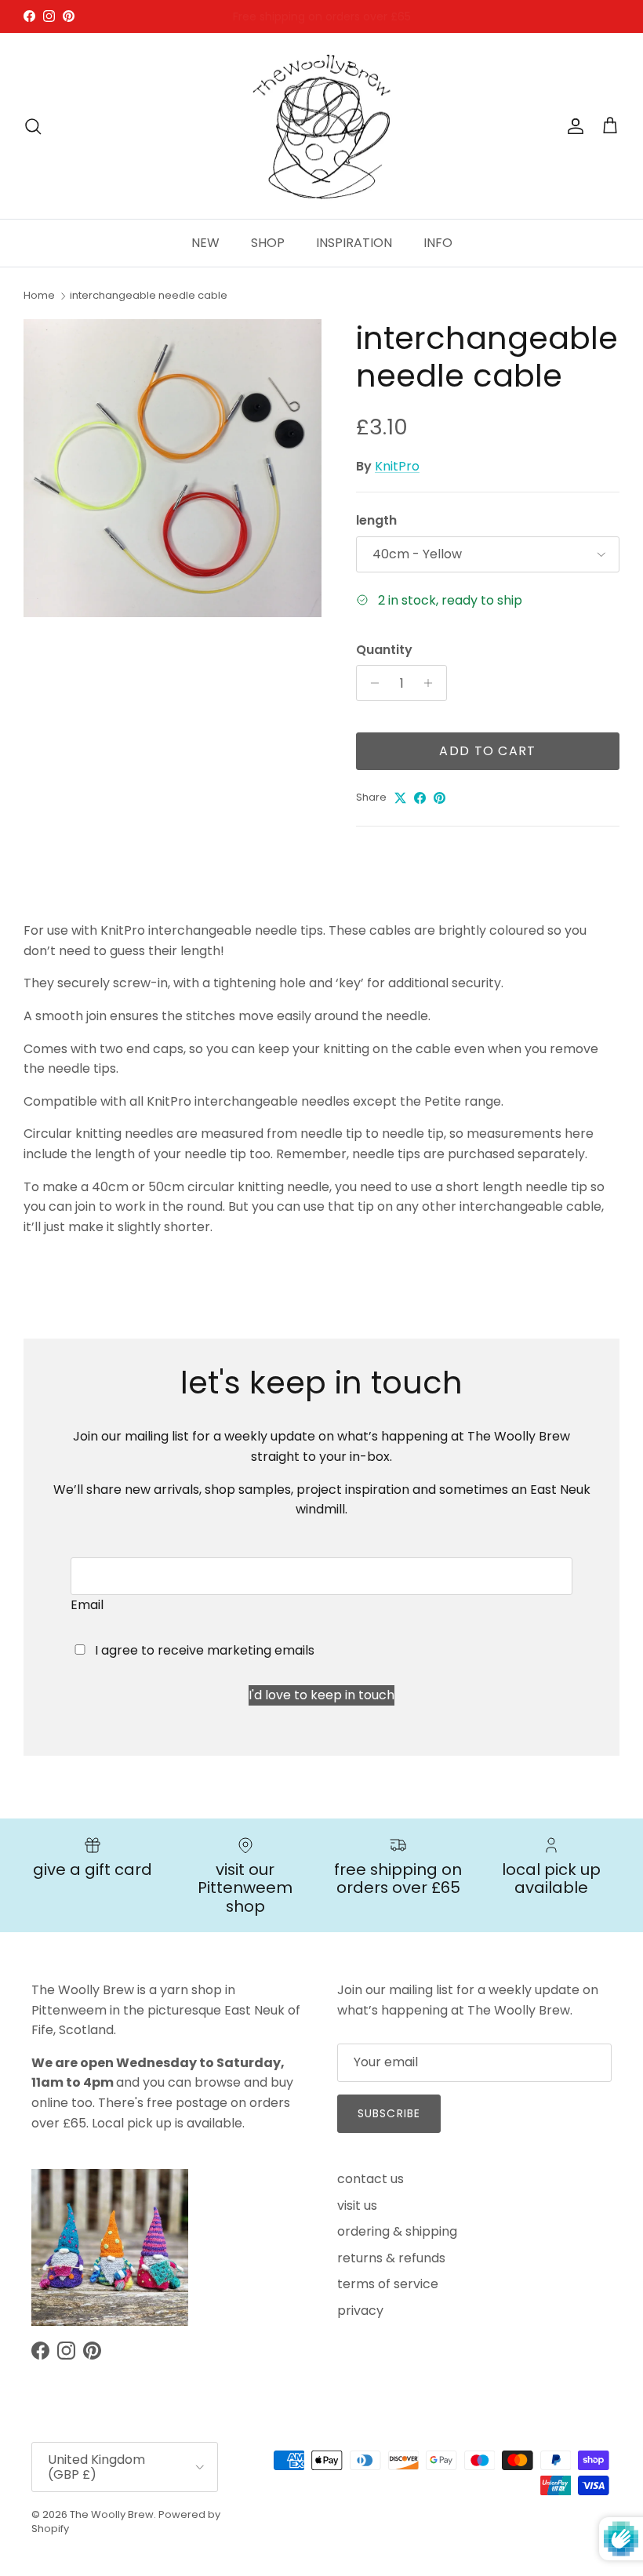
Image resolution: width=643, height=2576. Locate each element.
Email (87, 1605)
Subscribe (389, 2113)
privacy (360, 2311)
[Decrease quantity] (371, 683)
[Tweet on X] (400, 798)
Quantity (384, 650)
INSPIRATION (354, 243)
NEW (205, 243)
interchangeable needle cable (149, 295)
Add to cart (487, 751)
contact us (371, 2179)
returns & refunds (391, 2258)
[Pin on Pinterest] (440, 798)
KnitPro (397, 466)
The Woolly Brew (112, 2514)
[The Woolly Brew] (321, 126)
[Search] (33, 126)
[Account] (572, 126)
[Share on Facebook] (420, 798)
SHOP (268, 243)
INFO (438, 243)
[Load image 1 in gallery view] (173, 468)
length (376, 521)
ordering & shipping (397, 2231)
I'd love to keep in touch (321, 1695)
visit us (357, 2205)
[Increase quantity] (432, 683)
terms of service (388, 2284)
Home (39, 295)
